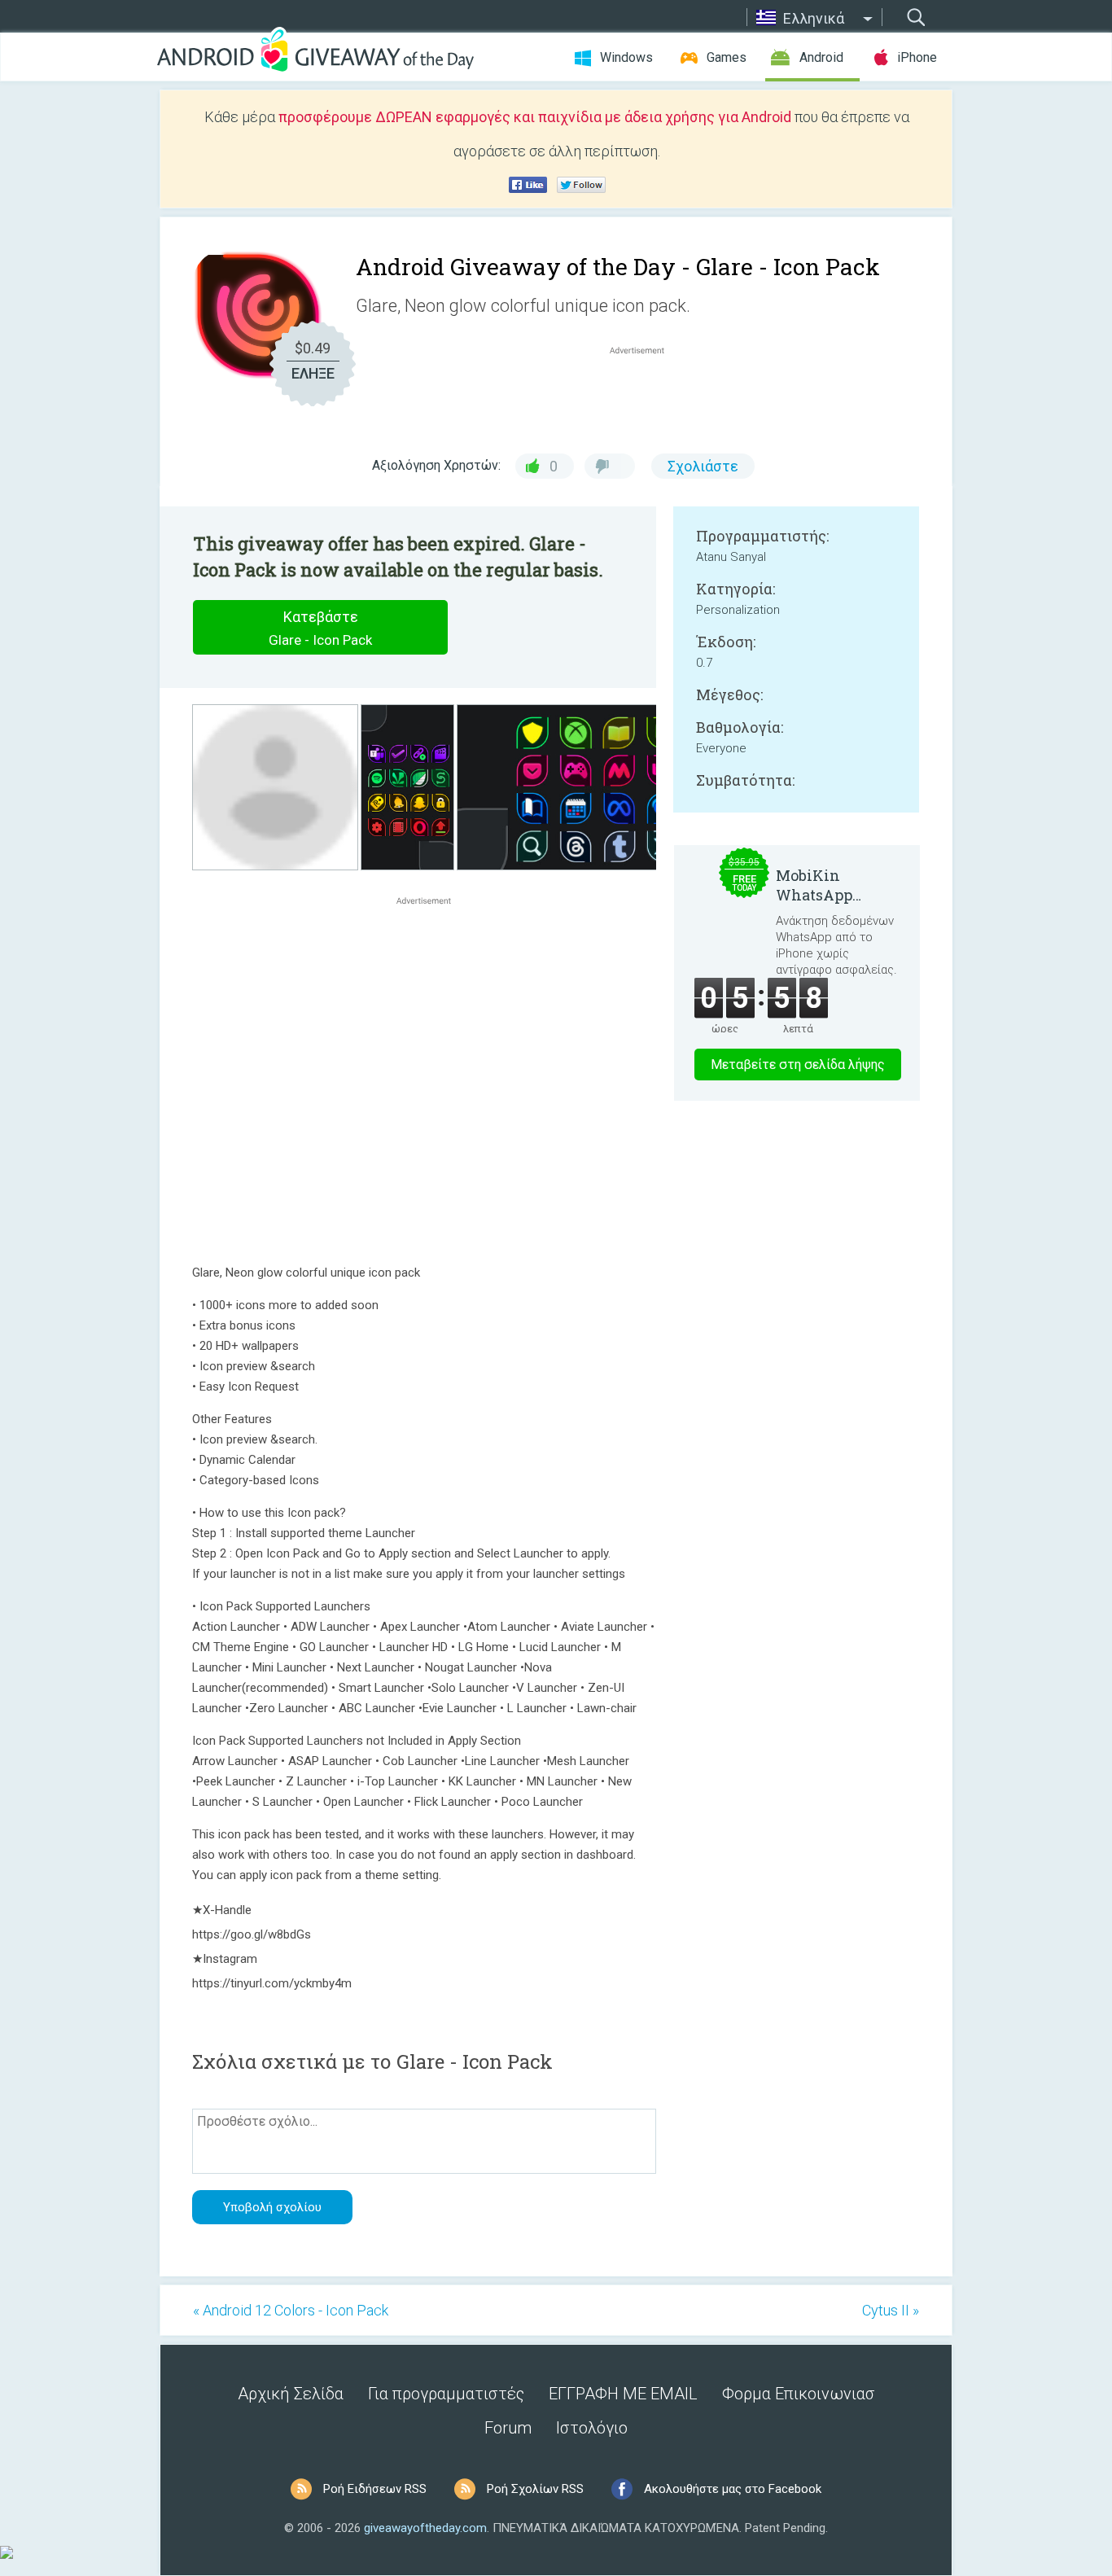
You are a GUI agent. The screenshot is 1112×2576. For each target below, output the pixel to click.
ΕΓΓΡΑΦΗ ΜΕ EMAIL (623, 2394)
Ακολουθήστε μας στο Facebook (733, 2489)
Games (727, 57)
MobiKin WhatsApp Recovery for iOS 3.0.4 (836, 885)
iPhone (917, 57)
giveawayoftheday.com (425, 2528)
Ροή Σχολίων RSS (535, 2489)
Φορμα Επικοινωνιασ (799, 2394)
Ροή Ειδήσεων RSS (375, 2489)
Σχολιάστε (703, 466)
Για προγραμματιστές (446, 2394)
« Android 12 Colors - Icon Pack (291, 2310)
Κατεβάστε (320, 628)
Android (821, 57)
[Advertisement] (646, 397)
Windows (626, 57)
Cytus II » (891, 2310)
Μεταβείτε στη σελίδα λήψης (798, 1065)
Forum (508, 2428)
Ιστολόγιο (592, 2428)
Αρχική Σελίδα (291, 2394)
